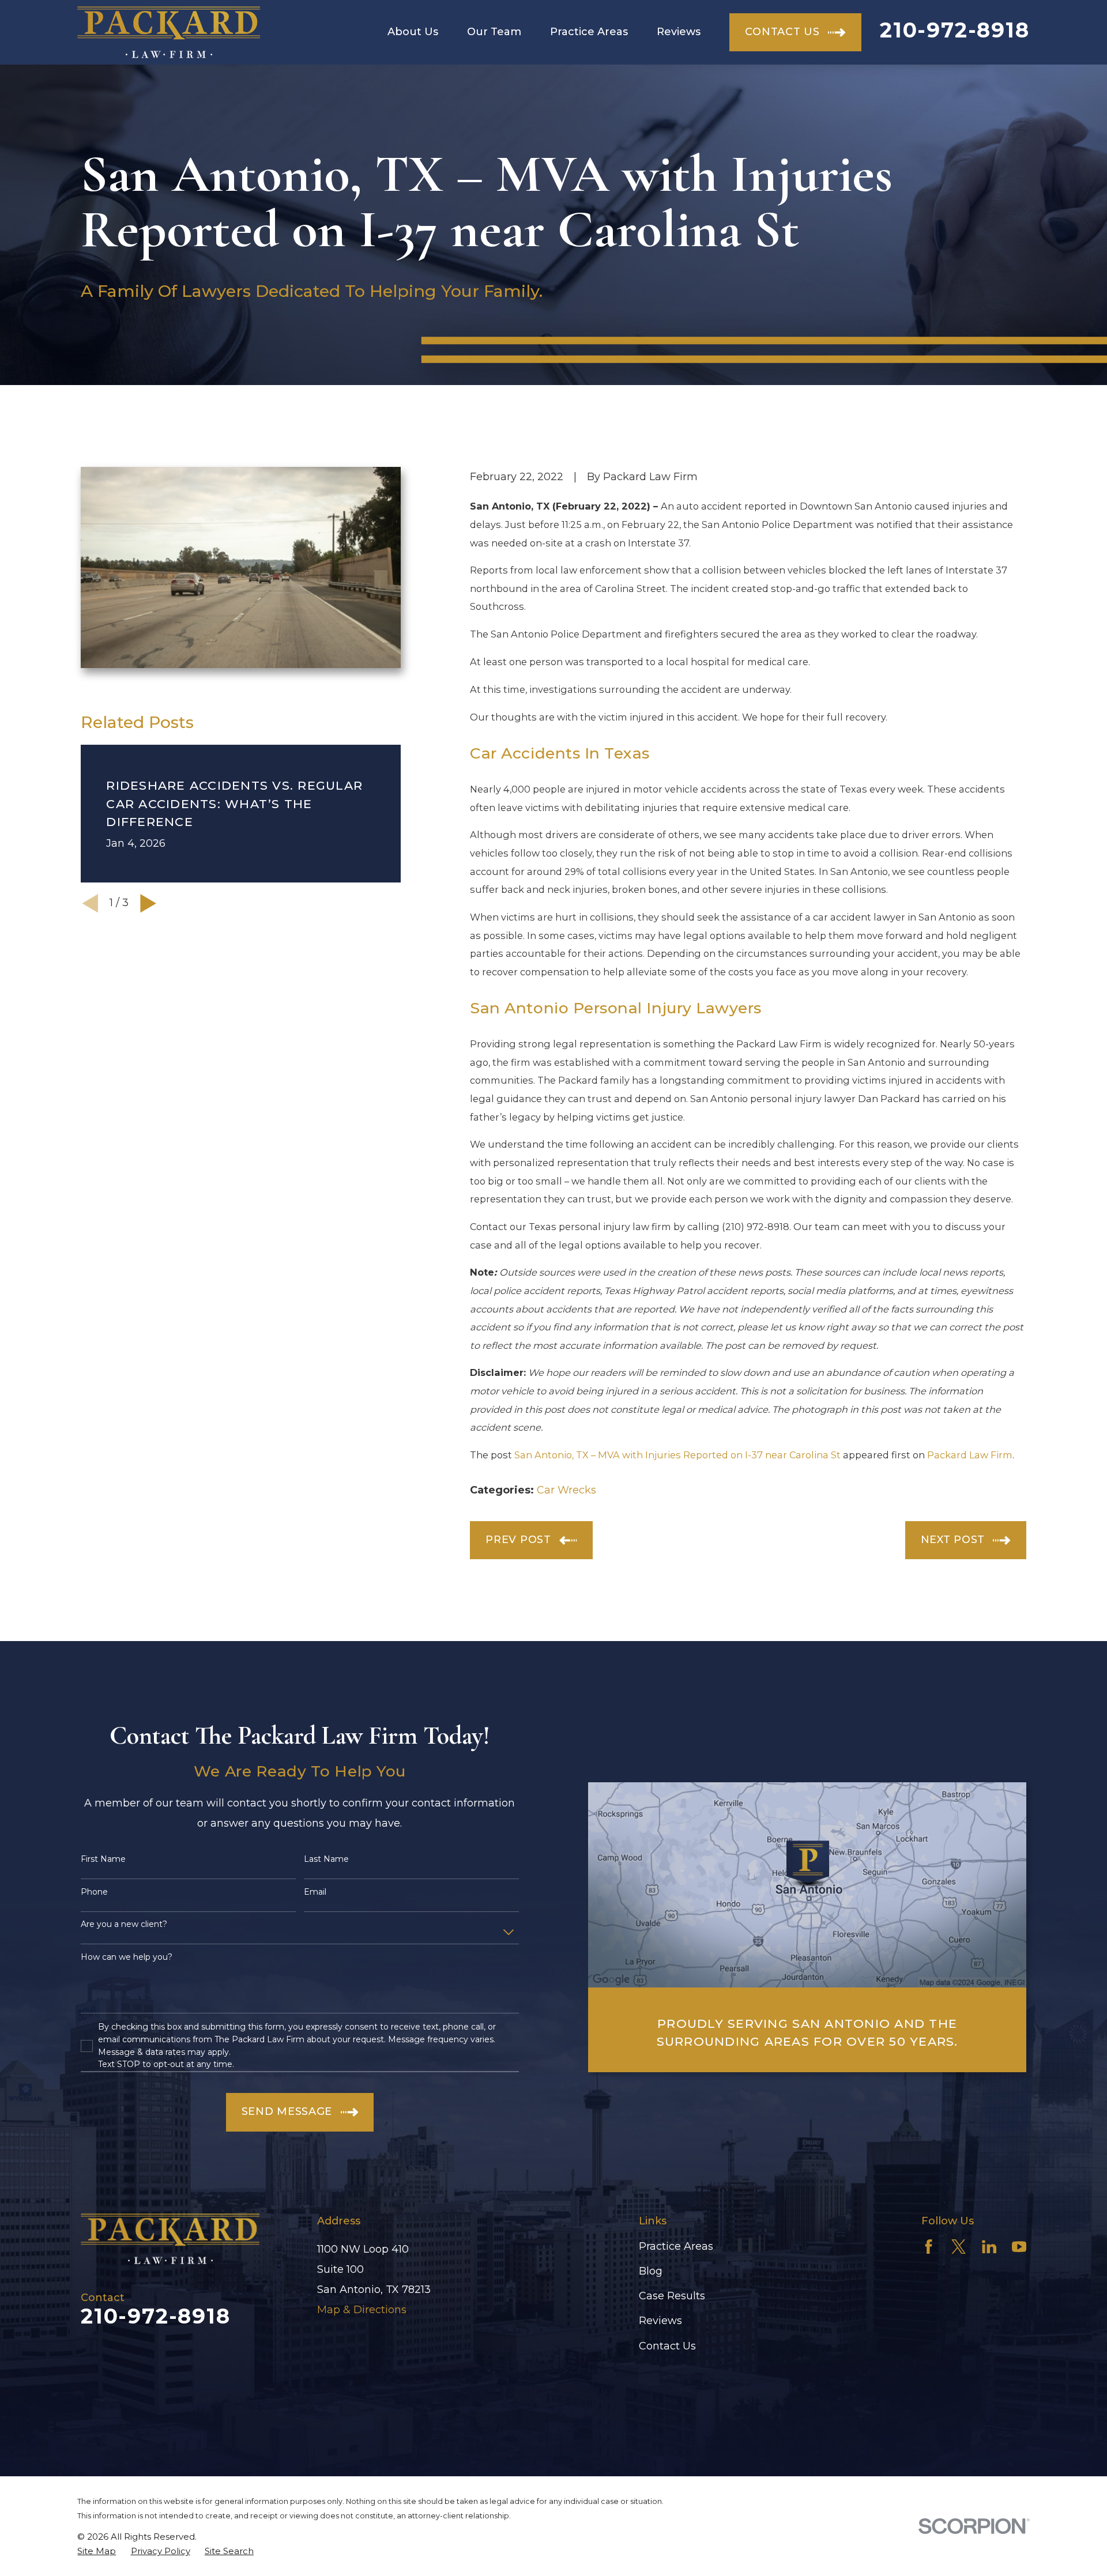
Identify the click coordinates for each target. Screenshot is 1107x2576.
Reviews (660, 2321)
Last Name (326, 1859)
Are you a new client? (124, 1924)
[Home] (169, 32)
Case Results (672, 2296)
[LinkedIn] (989, 2247)
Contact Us (667, 2346)
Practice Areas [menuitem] (589, 32)
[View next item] (148, 903)
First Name (103, 1859)
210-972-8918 (955, 30)
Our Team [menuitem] (494, 32)
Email (315, 1892)
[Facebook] (929, 2247)
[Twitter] (959, 2247)
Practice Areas (676, 2246)
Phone (94, 1892)
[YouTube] (1019, 2247)
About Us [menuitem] (413, 32)
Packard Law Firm (970, 1455)
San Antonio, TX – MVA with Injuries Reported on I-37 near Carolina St (677, 1455)
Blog (651, 2271)
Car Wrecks (566, 1490)
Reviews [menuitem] (679, 32)
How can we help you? (127, 1957)
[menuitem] (97, 2551)
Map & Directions (362, 2310)
